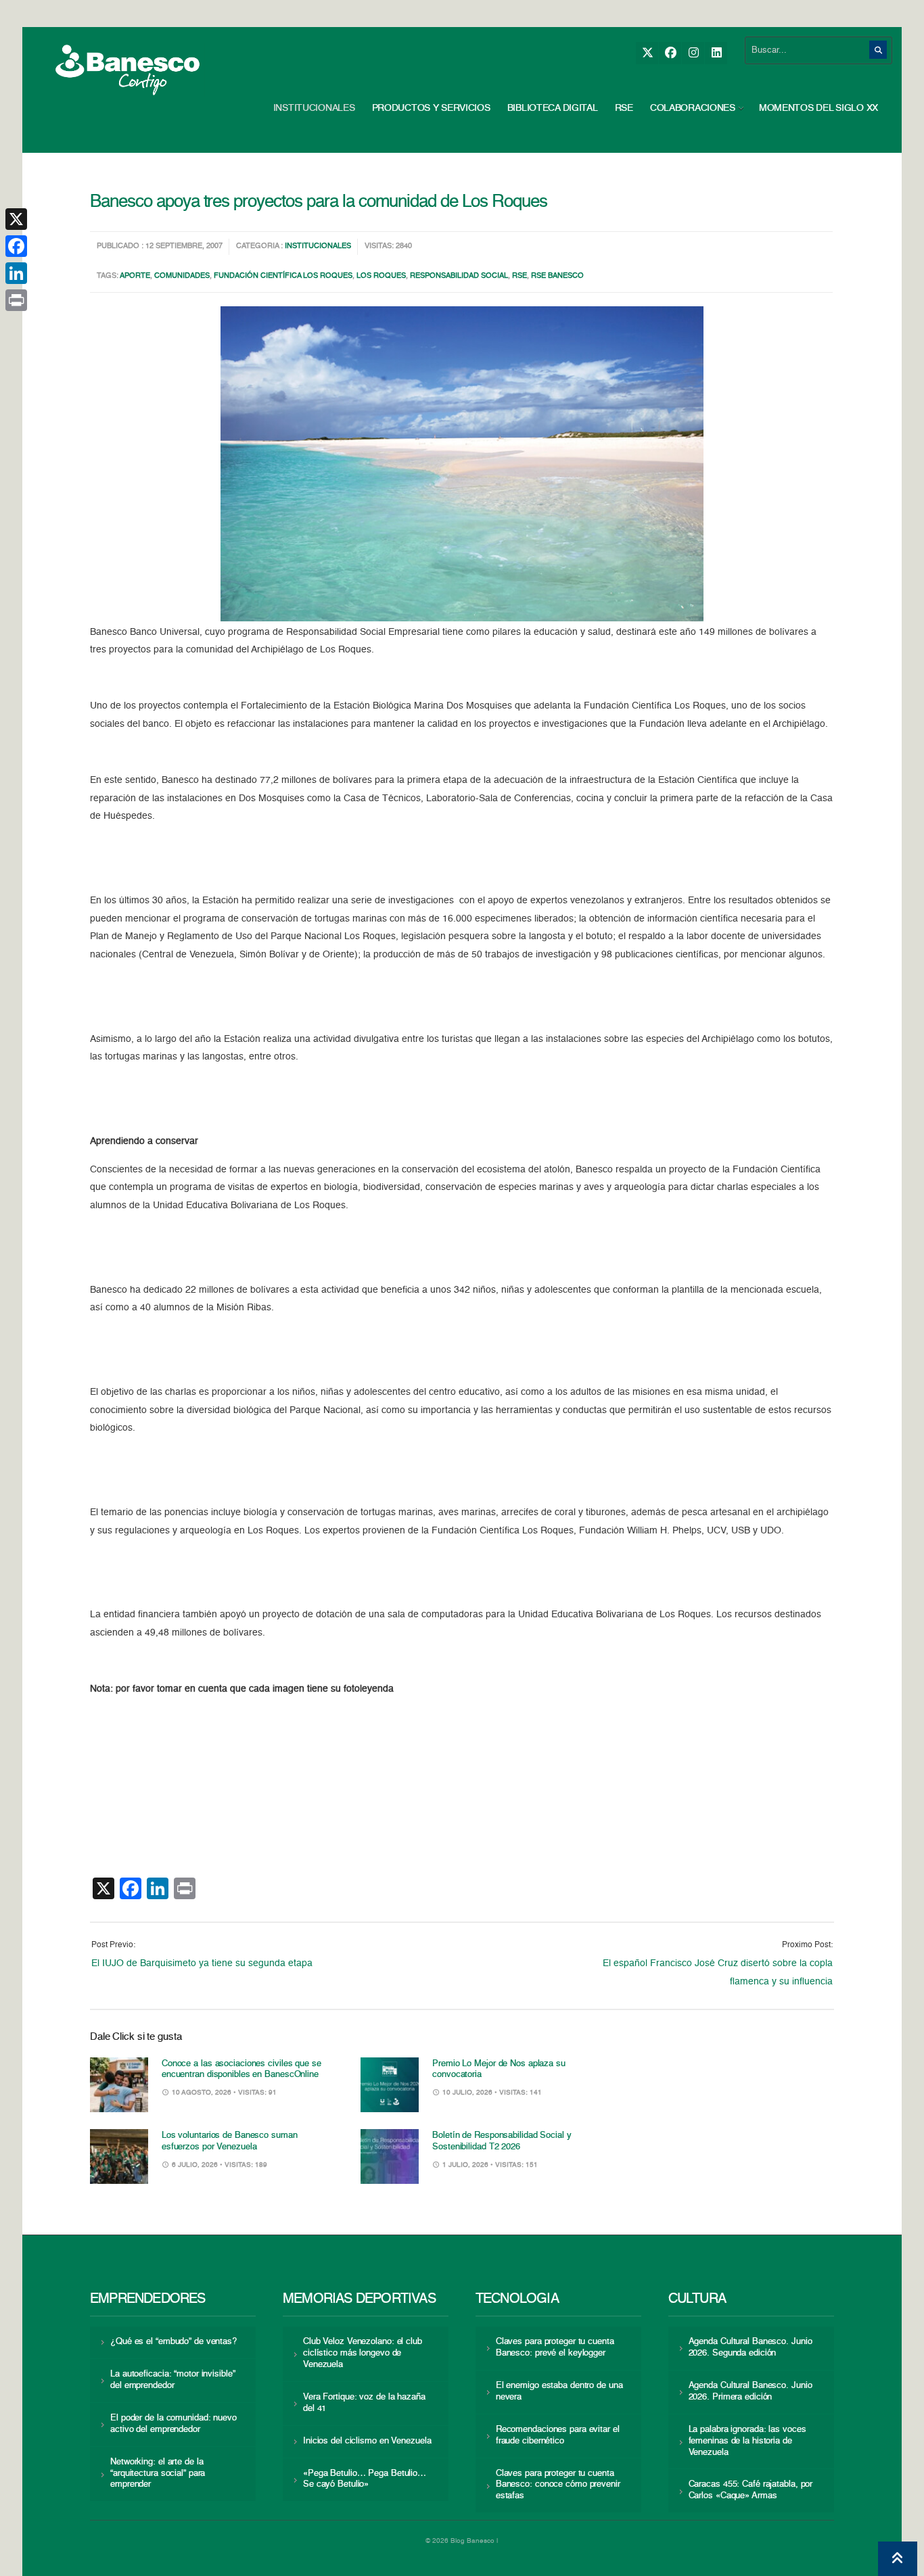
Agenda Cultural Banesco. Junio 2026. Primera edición (750, 2391)
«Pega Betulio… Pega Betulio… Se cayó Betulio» (365, 2479)
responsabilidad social (459, 276)
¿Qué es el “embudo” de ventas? (174, 2342)
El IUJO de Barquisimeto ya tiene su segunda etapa (202, 1963)
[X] (647, 53)
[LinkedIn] (716, 53)
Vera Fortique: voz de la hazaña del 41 (364, 2403)
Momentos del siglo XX (818, 108)
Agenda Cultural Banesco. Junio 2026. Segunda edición (750, 2347)
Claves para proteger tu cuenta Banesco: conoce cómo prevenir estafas (558, 2485)
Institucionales (314, 108)
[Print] (16, 300)
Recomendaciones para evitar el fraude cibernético (558, 2435)
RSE (624, 108)
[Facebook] (670, 53)
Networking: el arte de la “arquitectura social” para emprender (158, 2474)
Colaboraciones (693, 108)
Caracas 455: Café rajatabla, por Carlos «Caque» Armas (751, 2490)
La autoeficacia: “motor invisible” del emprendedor (172, 2380)
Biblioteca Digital (553, 108)
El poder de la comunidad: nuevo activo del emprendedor (174, 2424)
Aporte (135, 276)
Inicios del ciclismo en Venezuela (367, 2441)
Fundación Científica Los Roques (283, 276)
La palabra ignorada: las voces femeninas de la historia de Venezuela (747, 2441)
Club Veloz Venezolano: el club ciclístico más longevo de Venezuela (363, 2353)
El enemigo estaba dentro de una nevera (559, 2391)
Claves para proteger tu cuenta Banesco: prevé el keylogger (555, 2347)
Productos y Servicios (431, 108)
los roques (381, 276)
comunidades (182, 276)
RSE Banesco (557, 276)
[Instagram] (693, 53)
